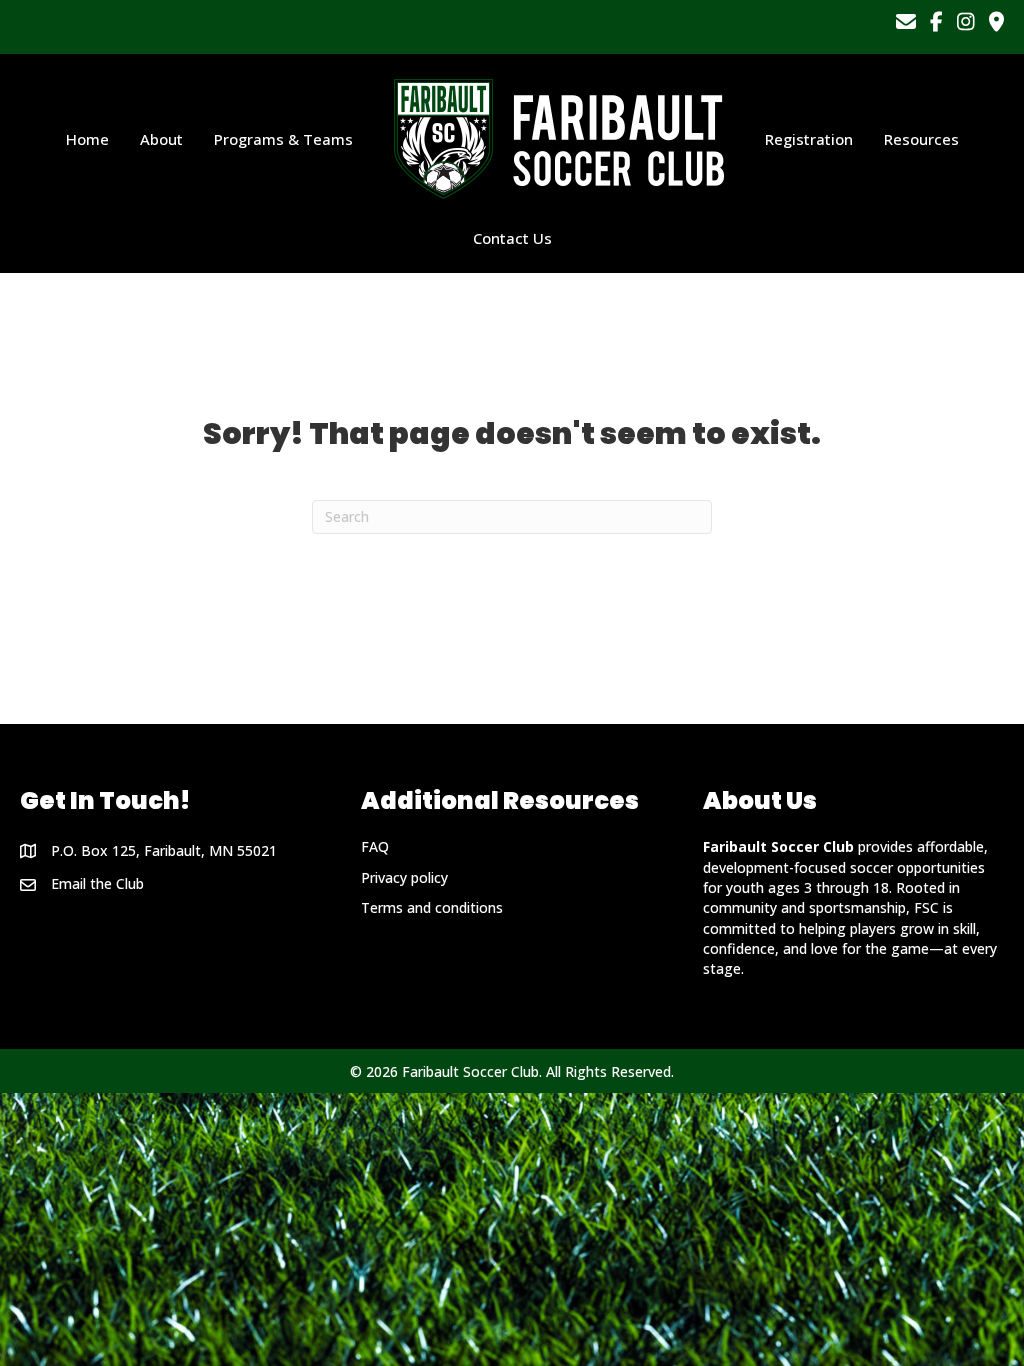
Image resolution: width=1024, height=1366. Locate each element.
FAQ (375, 846)
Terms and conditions (432, 907)
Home (87, 139)
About (161, 139)
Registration (809, 139)
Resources (921, 139)
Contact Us (512, 238)
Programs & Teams (283, 139)
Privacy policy (404, 877)
